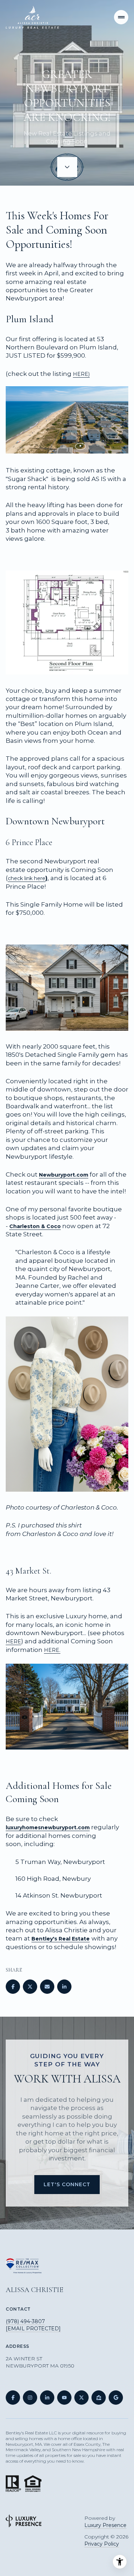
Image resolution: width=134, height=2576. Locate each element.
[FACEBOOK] (13, 2398)
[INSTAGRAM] (30, 2398)
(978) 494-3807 (25, 2321)
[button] (67, 382)
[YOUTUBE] (64, 2398)
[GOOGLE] (116, 2398)
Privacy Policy (102, 2544)
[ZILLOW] (99, 2398)
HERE (13, 1642)
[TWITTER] (81, 2398)
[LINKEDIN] (47, 2398)
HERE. (52, 1650)
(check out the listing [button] (48, 374)
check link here (27, 878)
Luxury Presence (105, 2525)
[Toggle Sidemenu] (121, 17)
